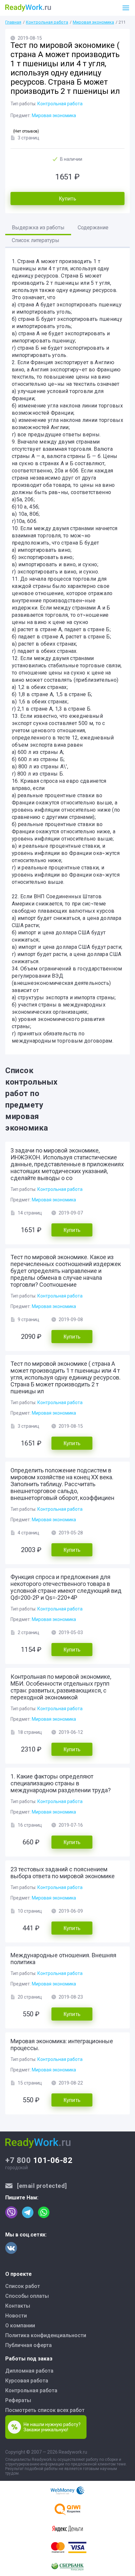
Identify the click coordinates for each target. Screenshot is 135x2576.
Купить (67, 199)
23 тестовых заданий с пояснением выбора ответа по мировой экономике (63, 1873)
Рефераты (18, 2400)
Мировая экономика (93, 22)
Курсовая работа (27, 2381)
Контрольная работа (47, 22)
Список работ (23, 2286)
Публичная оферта (29, 2345)
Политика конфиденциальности (46, 2335)
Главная (13, 22)
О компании (20, 2326)
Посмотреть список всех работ (45, 2410)
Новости (16, 2316)
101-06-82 (39, 2160)
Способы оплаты (27, 2296)
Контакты (18, 2306)
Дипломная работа (29, 2371)
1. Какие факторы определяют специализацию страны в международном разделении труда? (61, 1783)
